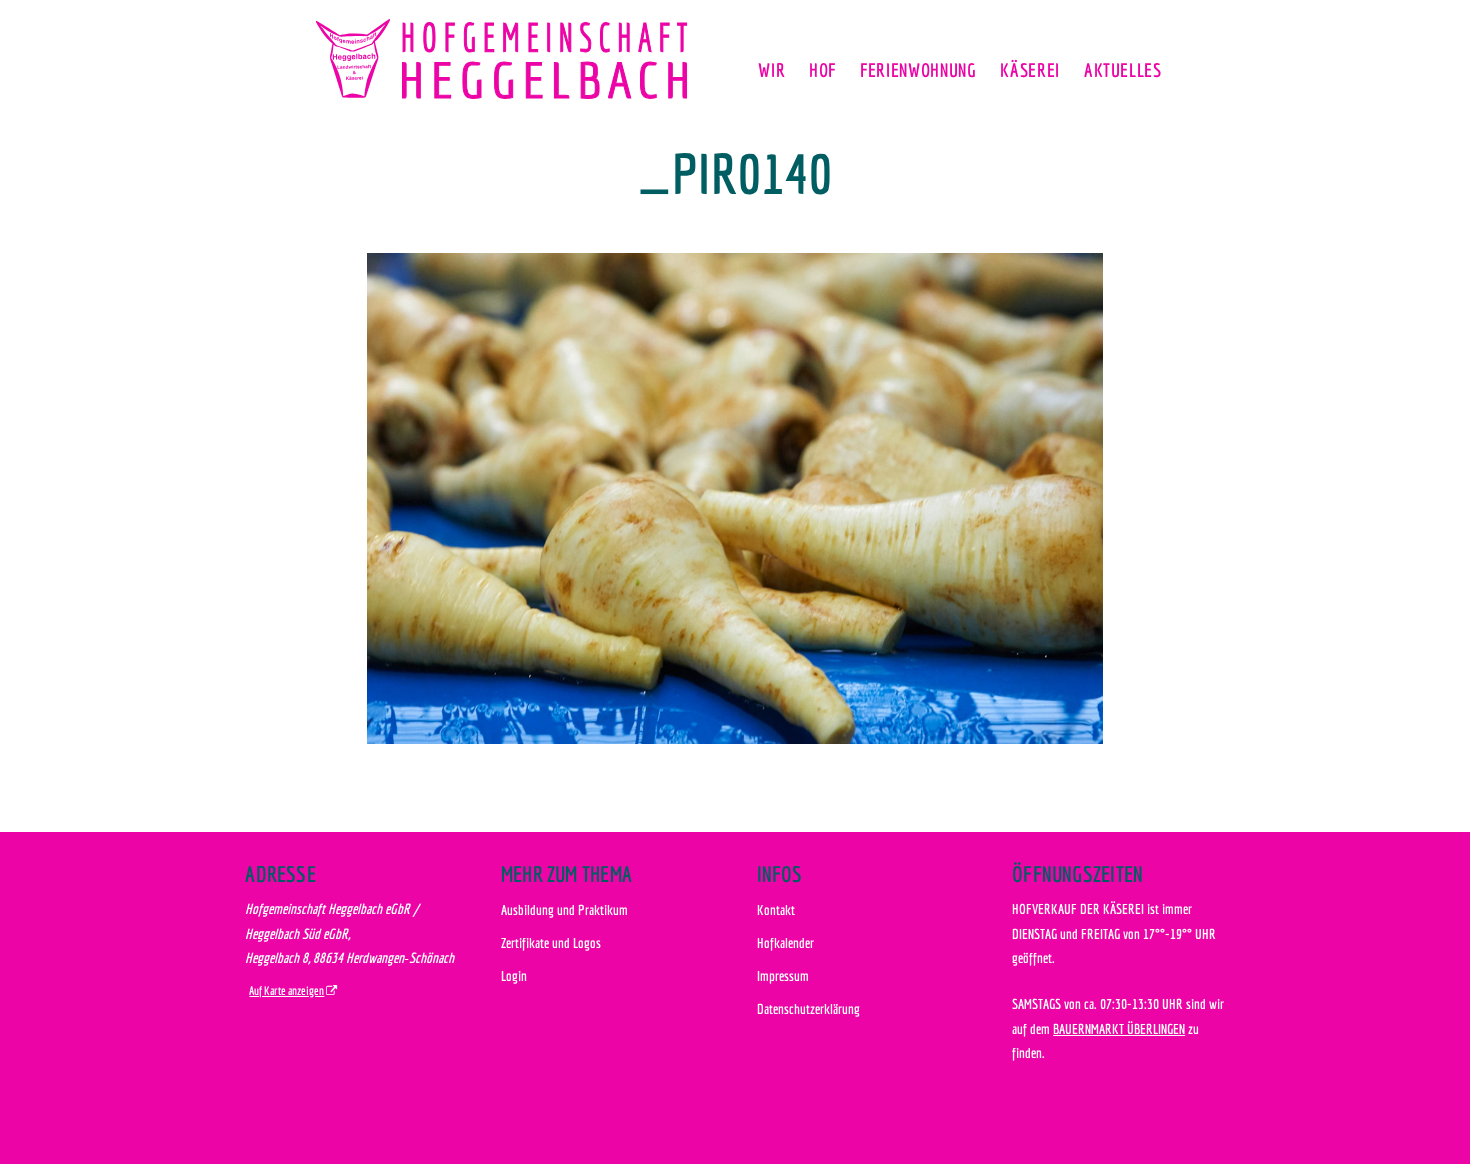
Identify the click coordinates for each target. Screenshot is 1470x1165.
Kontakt (776, 909)
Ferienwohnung (918, 70)
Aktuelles (1123, 70)
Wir (771, 70)
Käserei (1029, 70)
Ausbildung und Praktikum (564, 909)
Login (514, 975)
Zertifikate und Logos (551, 942)
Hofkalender (785, 942)
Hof (822, 70)
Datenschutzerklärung (808, 1008)
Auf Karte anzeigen (286, 990)
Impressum (783, 975)
